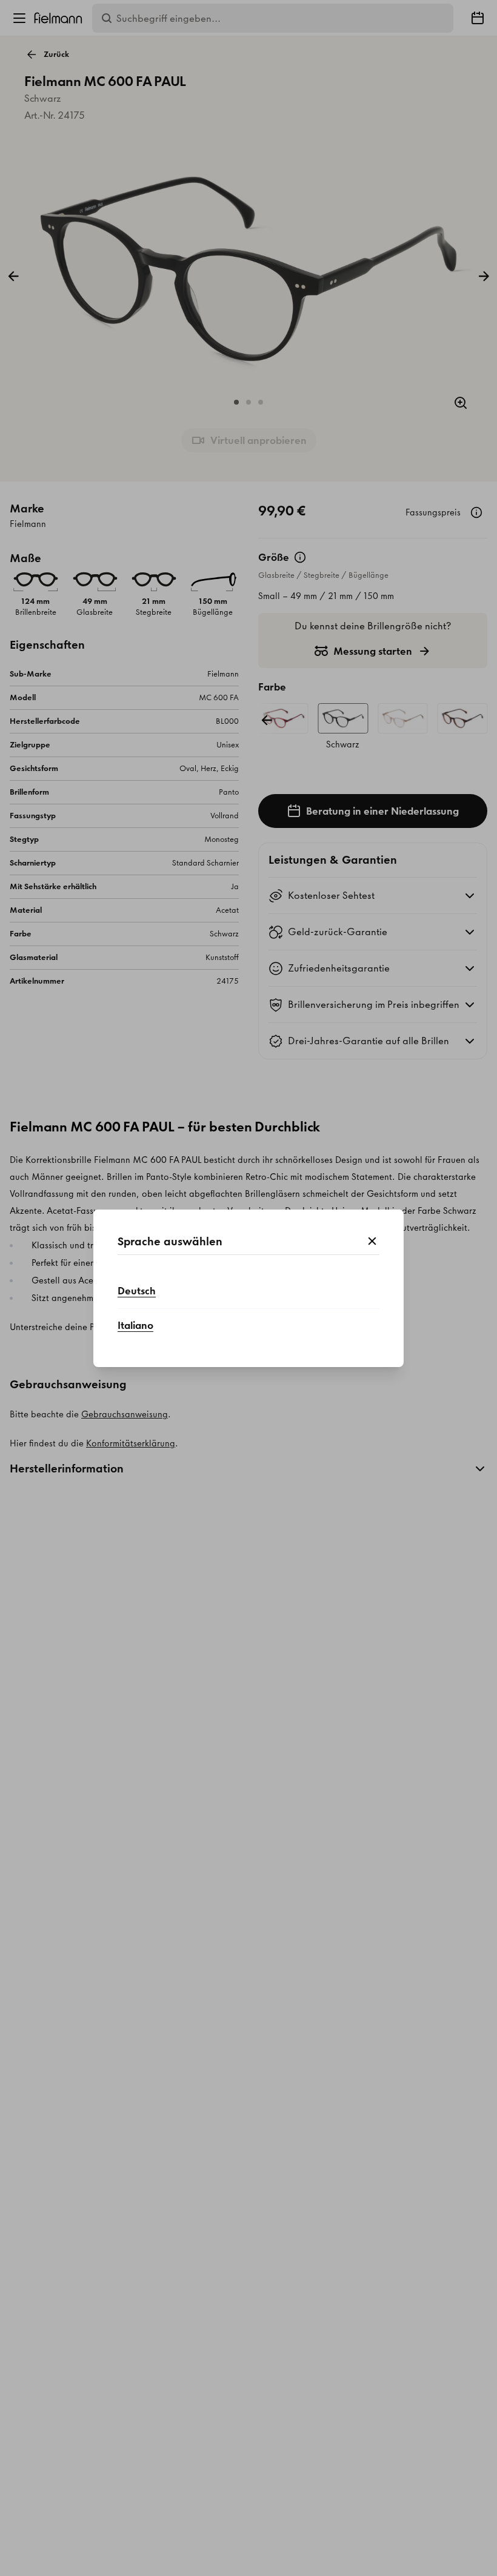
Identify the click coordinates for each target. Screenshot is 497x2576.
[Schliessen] (372, 1242)
